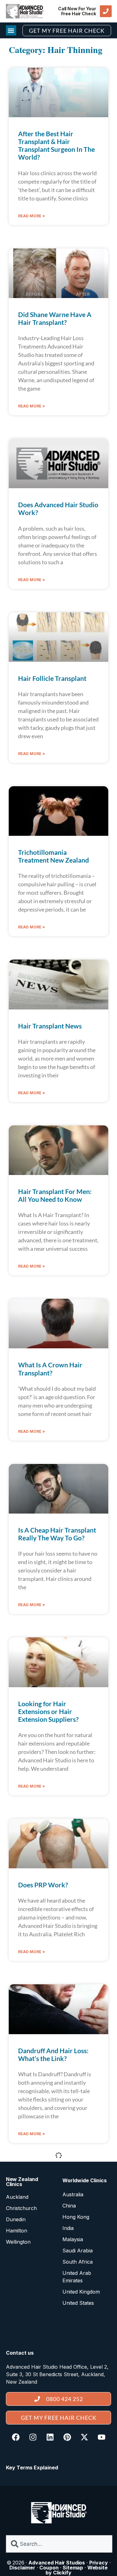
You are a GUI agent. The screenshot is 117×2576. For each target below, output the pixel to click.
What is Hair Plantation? (54, 2398)
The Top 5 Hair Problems (54, 2232)
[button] (11, 30)
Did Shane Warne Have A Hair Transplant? (55, 318)
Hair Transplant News (50, 1026)
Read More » (32, 216)
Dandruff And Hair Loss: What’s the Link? (53, 2054)
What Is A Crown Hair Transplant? (50, 1369)
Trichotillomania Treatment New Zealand (54, 856)
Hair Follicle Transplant (52, 678)
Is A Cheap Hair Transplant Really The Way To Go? (57, 1534)
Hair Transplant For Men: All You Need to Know (55, 1195)
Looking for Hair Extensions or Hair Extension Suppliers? (48, 1711)
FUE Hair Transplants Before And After (49, 2568)
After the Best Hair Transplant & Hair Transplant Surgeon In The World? (56, 145)
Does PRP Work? (43, 1885)
